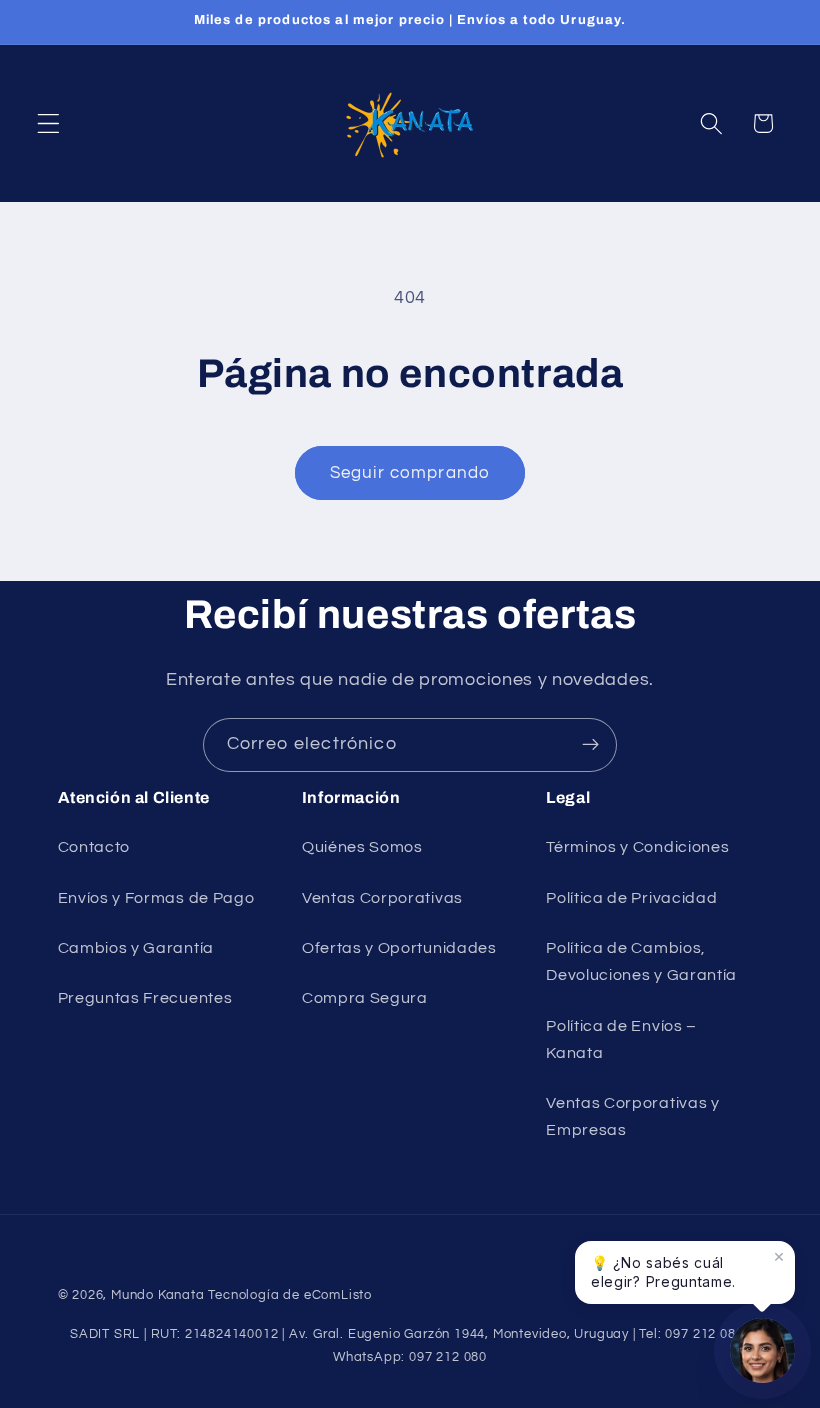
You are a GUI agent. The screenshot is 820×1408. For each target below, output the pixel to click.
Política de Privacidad (631, 898)
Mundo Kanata (158, 1295)
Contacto (94, 847)
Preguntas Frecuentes (145, 998)
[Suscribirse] (590, 745)
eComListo (338, 1295)
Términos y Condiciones (637, 847)
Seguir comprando (410, 473)
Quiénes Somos (362, 847)
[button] (48, 123)
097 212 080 (448, 1357)
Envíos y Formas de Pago (156, 898)
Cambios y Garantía (136, 948)
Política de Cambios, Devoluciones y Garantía (641, 961)
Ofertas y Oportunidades (399, 948)
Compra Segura (365, 998)
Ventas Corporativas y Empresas (633, 1116)
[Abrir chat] (762, 1350)
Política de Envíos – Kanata (621, 1039)
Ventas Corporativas (382, 898)
